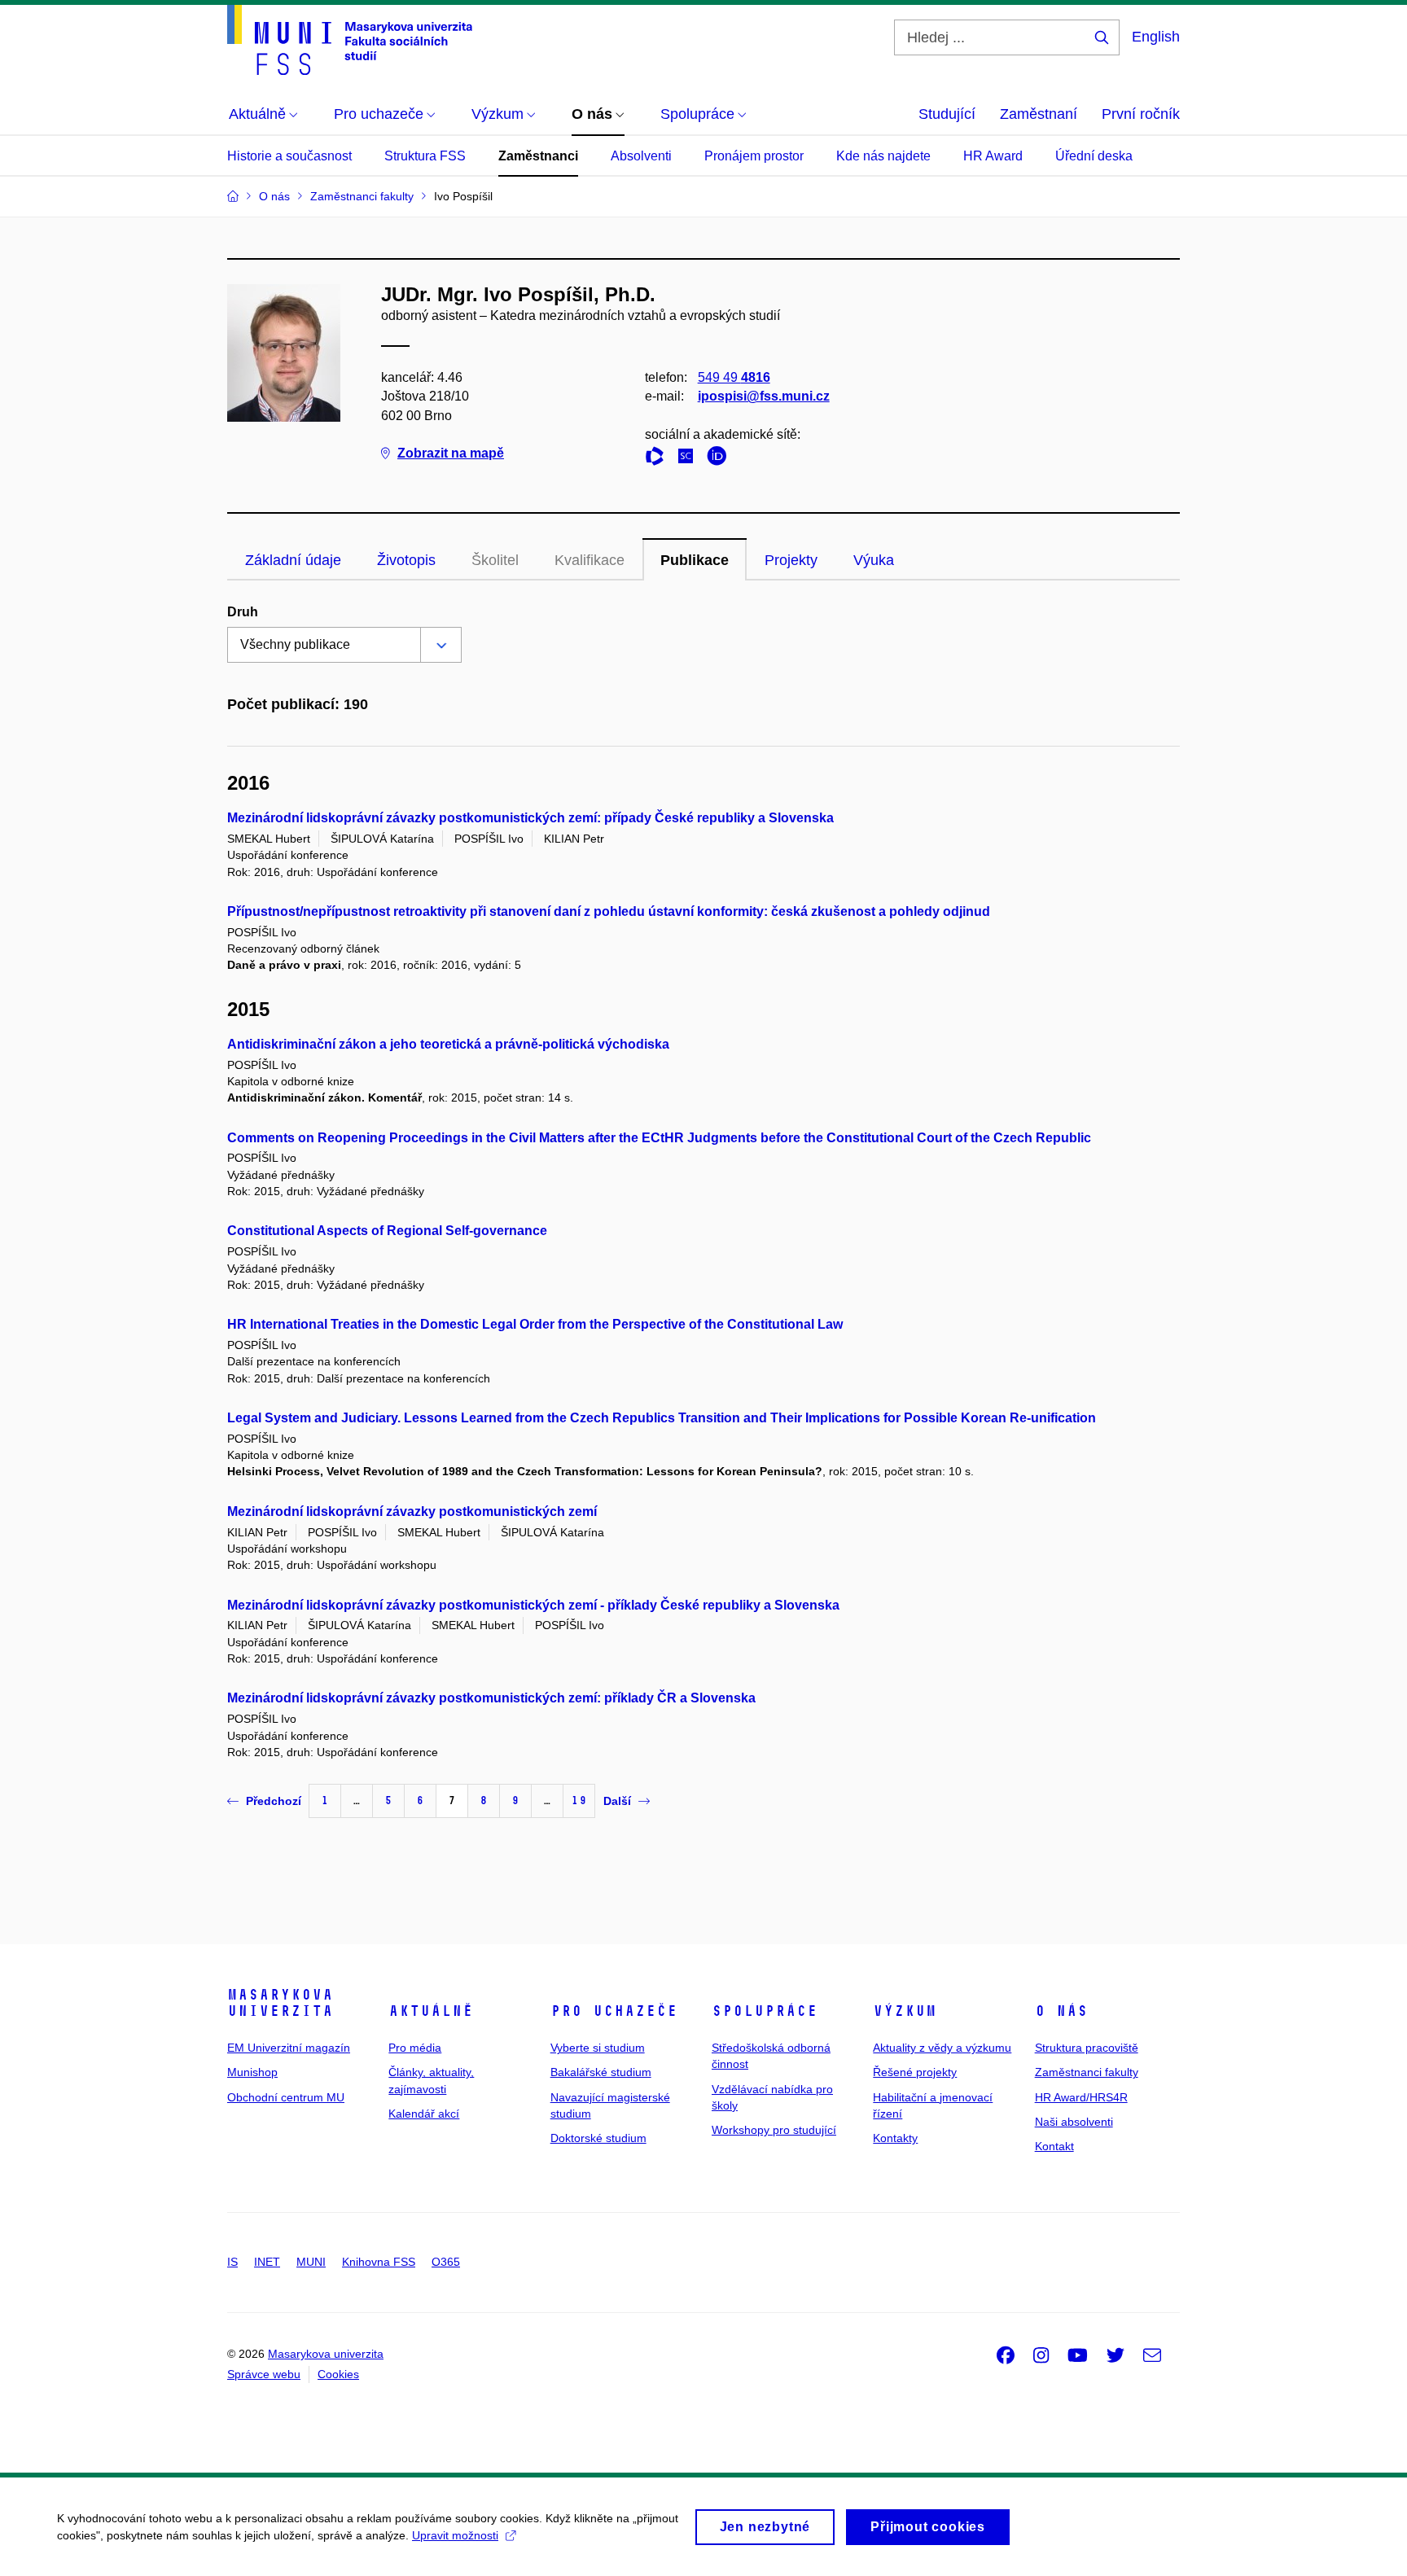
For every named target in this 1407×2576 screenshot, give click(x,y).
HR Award (993, 156)
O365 (446, 2262)
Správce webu (264, 2374)
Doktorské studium (598, 2138)
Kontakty (895, 2138)
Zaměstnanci (538, 156)
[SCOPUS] (690, 459)
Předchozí (274, 1801)
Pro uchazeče (614, 2011)
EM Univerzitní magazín (289, 2048)
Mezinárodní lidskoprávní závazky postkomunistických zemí (412, 1511)
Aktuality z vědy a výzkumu (942, 2048)
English (1156, 37)
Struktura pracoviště (1087, 2048)
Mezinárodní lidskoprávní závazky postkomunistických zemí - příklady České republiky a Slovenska (533, 1605)
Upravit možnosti (455, 2535)
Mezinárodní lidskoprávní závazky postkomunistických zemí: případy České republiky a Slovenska (530, 818)
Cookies (338, 2374)
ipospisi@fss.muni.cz (764, 396)
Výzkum (905, 2011)
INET (267, 2262)
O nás (1061, 2011)
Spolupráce (765, 2011)
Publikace (695, 560)
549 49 (734, 377)
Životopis (406, 560)
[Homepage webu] (350, 40)
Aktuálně (431, 2011)
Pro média (415, 2048)
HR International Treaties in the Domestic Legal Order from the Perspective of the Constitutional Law (535, 1324)
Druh (243, 612)
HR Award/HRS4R (1081, 2097)
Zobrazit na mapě (451, 453)
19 (579, 1801)
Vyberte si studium (598, 2048)
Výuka (874, 560)
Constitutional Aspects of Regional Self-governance (387, 1231)
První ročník (1141, 114)
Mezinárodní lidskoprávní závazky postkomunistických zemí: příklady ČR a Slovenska (491, 1698)
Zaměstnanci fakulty (1087, 2072)
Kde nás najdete (883, 156)
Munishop (252, 2072)
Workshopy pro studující (774, 2130)
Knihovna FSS (379, 2262)
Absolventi (641, 156)
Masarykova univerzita (280, 2003)
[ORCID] (721, 459)
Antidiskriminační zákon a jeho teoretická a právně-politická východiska (448, 1044)
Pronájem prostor (754, 156)
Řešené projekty (915, 2072)
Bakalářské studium (601, 2072)
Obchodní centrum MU (286, 2097)
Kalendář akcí (424, 2114)
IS (232, 2262)
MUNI (311, 2262)
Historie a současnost (289, 156)
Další (617, 1801)
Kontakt (1054, 2146)
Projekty (791, 560)
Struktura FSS (425, 156)
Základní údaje (293, 560)
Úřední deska (1094, 156)
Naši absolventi (1074, 2122)
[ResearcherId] (659, 459)
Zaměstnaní (1039, 114)
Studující (947, 114)
